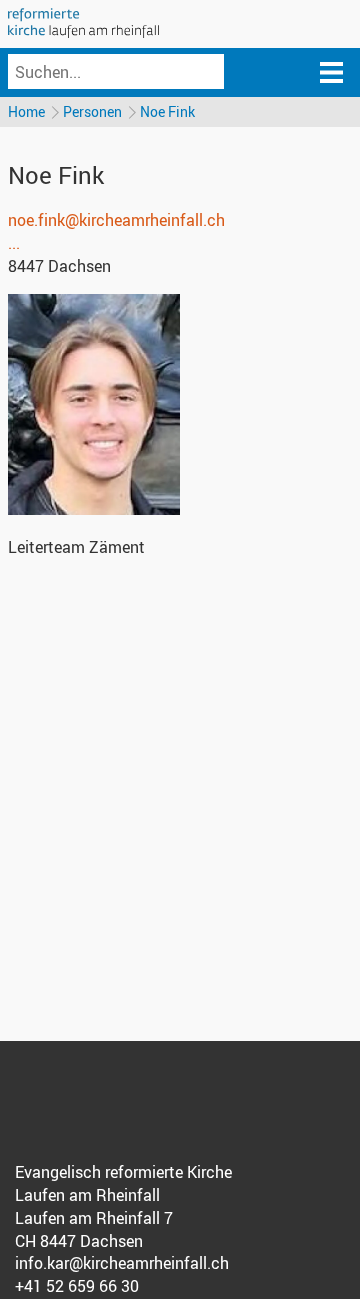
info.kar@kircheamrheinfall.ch (122, 1263)
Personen (92, 111)
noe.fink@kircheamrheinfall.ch (116, 220)
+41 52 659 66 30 (77, 1286)
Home (26, 111)
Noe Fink (167, 111)
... (14, 243)
